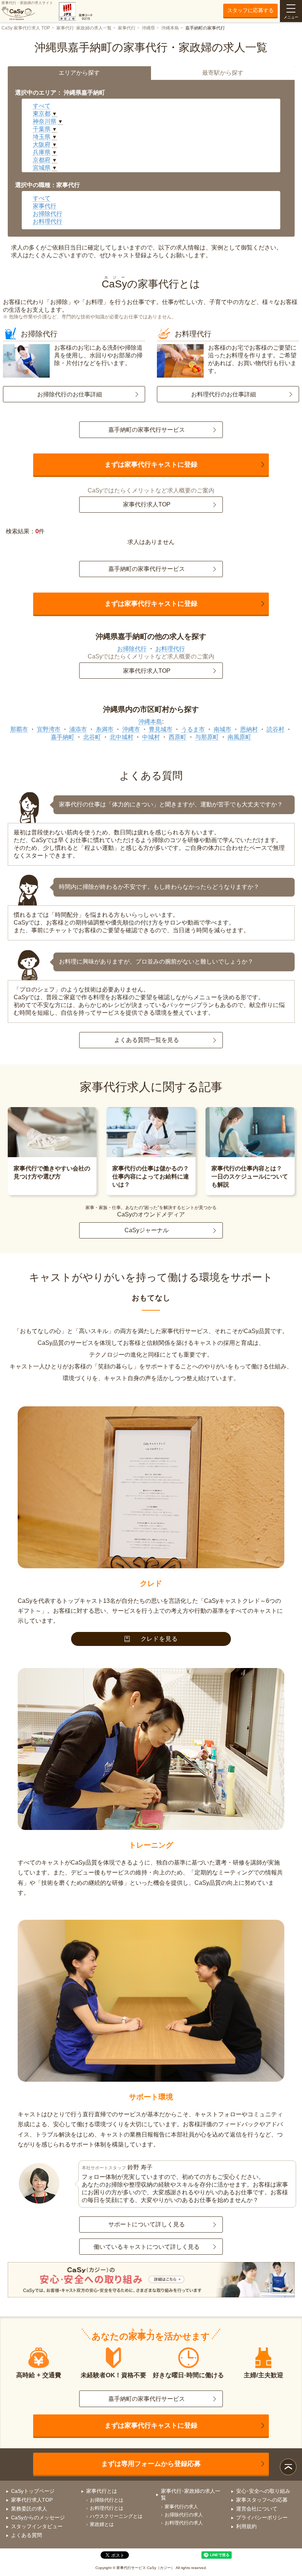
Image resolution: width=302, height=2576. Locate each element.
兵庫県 (42, 152)
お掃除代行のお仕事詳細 (70, 394)
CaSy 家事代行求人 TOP (26, 28)
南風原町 (239, 737)
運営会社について (257, 2509)
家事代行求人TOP (147, 504)
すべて (42, 106)
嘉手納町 (63, 737)
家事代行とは (102, 2491)
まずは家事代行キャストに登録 (151, 464)
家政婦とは (102, 2524)
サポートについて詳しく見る (147, 2224)
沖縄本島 (170, 28)
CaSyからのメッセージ (38, 2517)
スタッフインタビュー (37, 2526)
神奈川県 (45, 121)
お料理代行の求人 (184, 2523)
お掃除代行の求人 (184, 2515)
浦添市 (78, 729)
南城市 (222, 729)
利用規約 (246, 2526)
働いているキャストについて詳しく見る (147, 2247)
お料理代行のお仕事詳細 (224, 394)
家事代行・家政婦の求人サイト (27, 3)
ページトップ (288, 2467)
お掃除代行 (48, 214)
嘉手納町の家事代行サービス (147, 430)
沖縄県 (148, 28)
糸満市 (105, 729)
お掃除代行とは (107, 2500)
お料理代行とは (107, 2508)
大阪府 (42, 144)
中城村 (151, 737)
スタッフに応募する (250, 10)
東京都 (42, 114)
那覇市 (19, 729)
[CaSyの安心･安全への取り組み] (151, 2280)
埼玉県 (42, 137)
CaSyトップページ (33, 2491)
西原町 (178, 737)
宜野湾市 (49, 729)
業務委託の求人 (29, 2509)
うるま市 (193, 729)
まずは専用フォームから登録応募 (151, 2464)
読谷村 (275, 729)
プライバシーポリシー (262, 2517)
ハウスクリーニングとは (116, 2516)
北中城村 (122, 737)
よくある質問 (27, 2535)
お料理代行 (48, 221)
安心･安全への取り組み (263, 2491)
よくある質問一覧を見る (147, 1040)
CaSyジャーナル (147, 1230)
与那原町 (207, 737)
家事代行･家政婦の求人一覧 (84, 28)
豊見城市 (161, 729)
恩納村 (249, 729)
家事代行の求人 (181, 2507)
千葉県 (42, 129)
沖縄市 (131, 729)
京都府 (42, 160)
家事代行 (127, 28)
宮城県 (42, 168)
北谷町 (92, 737)
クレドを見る (159, 1639)
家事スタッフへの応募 (262, 2500)
